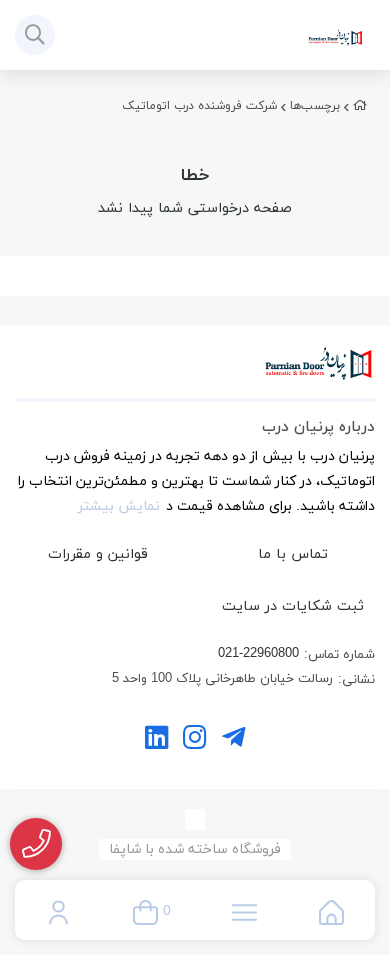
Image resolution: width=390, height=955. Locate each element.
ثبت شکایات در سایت (293, 606)
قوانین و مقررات (98, 554)
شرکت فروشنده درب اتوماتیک (199, 106)
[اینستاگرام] (194, 741)
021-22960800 (258, 654)
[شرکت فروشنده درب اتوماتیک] (195, 374)
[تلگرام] (233, 741)
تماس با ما (293, 554)
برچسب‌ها (315, 106)
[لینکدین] (156, 741)
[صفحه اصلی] (360, 106)
